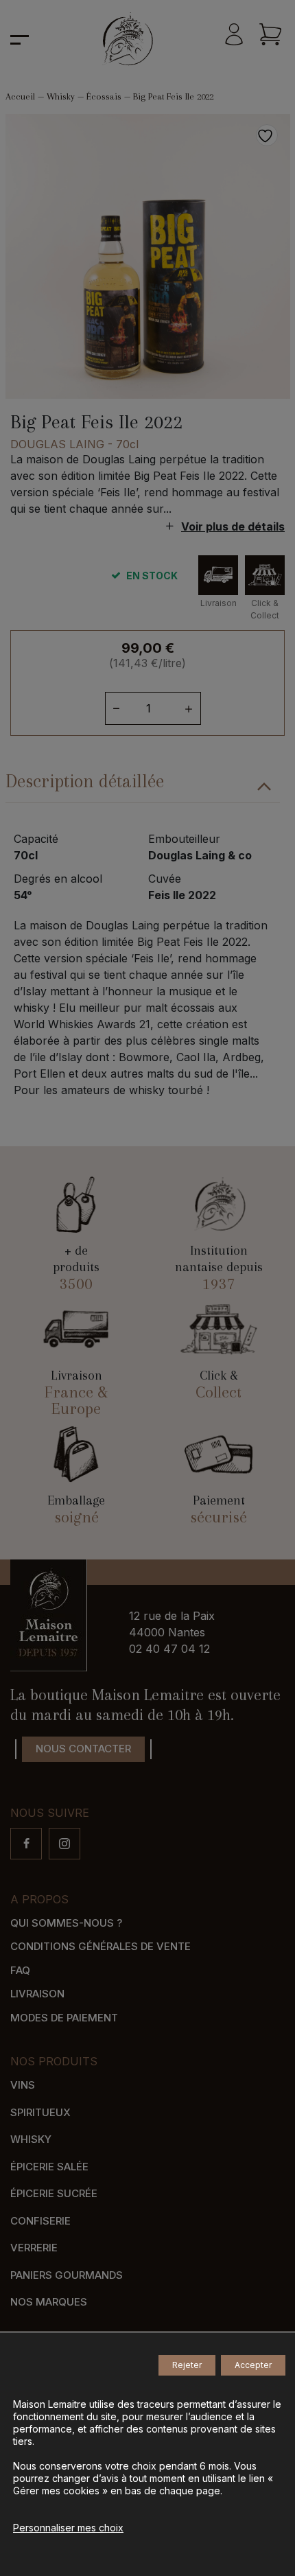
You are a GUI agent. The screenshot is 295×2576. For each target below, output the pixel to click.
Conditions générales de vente (101, 1946)
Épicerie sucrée (54, 2193)
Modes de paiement (64, 2018)
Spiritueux (40, 2112)
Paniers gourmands (67, 2275)
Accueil (20, 96)
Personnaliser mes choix (68, 2528)
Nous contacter (83, 1749)
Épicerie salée (49, 2167)
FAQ (20, 1970)
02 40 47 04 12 (169, 1649)
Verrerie (34, 2248)
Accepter (253, 2365)
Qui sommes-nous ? (66, 1923)
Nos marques (49, 2302)
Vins (23, 2085)
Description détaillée (85, 781)
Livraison (37, 1994)
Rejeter (187, 2365)
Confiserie (40, 2221)
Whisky (61, 96)
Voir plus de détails (233, 526)
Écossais (104, 96)
